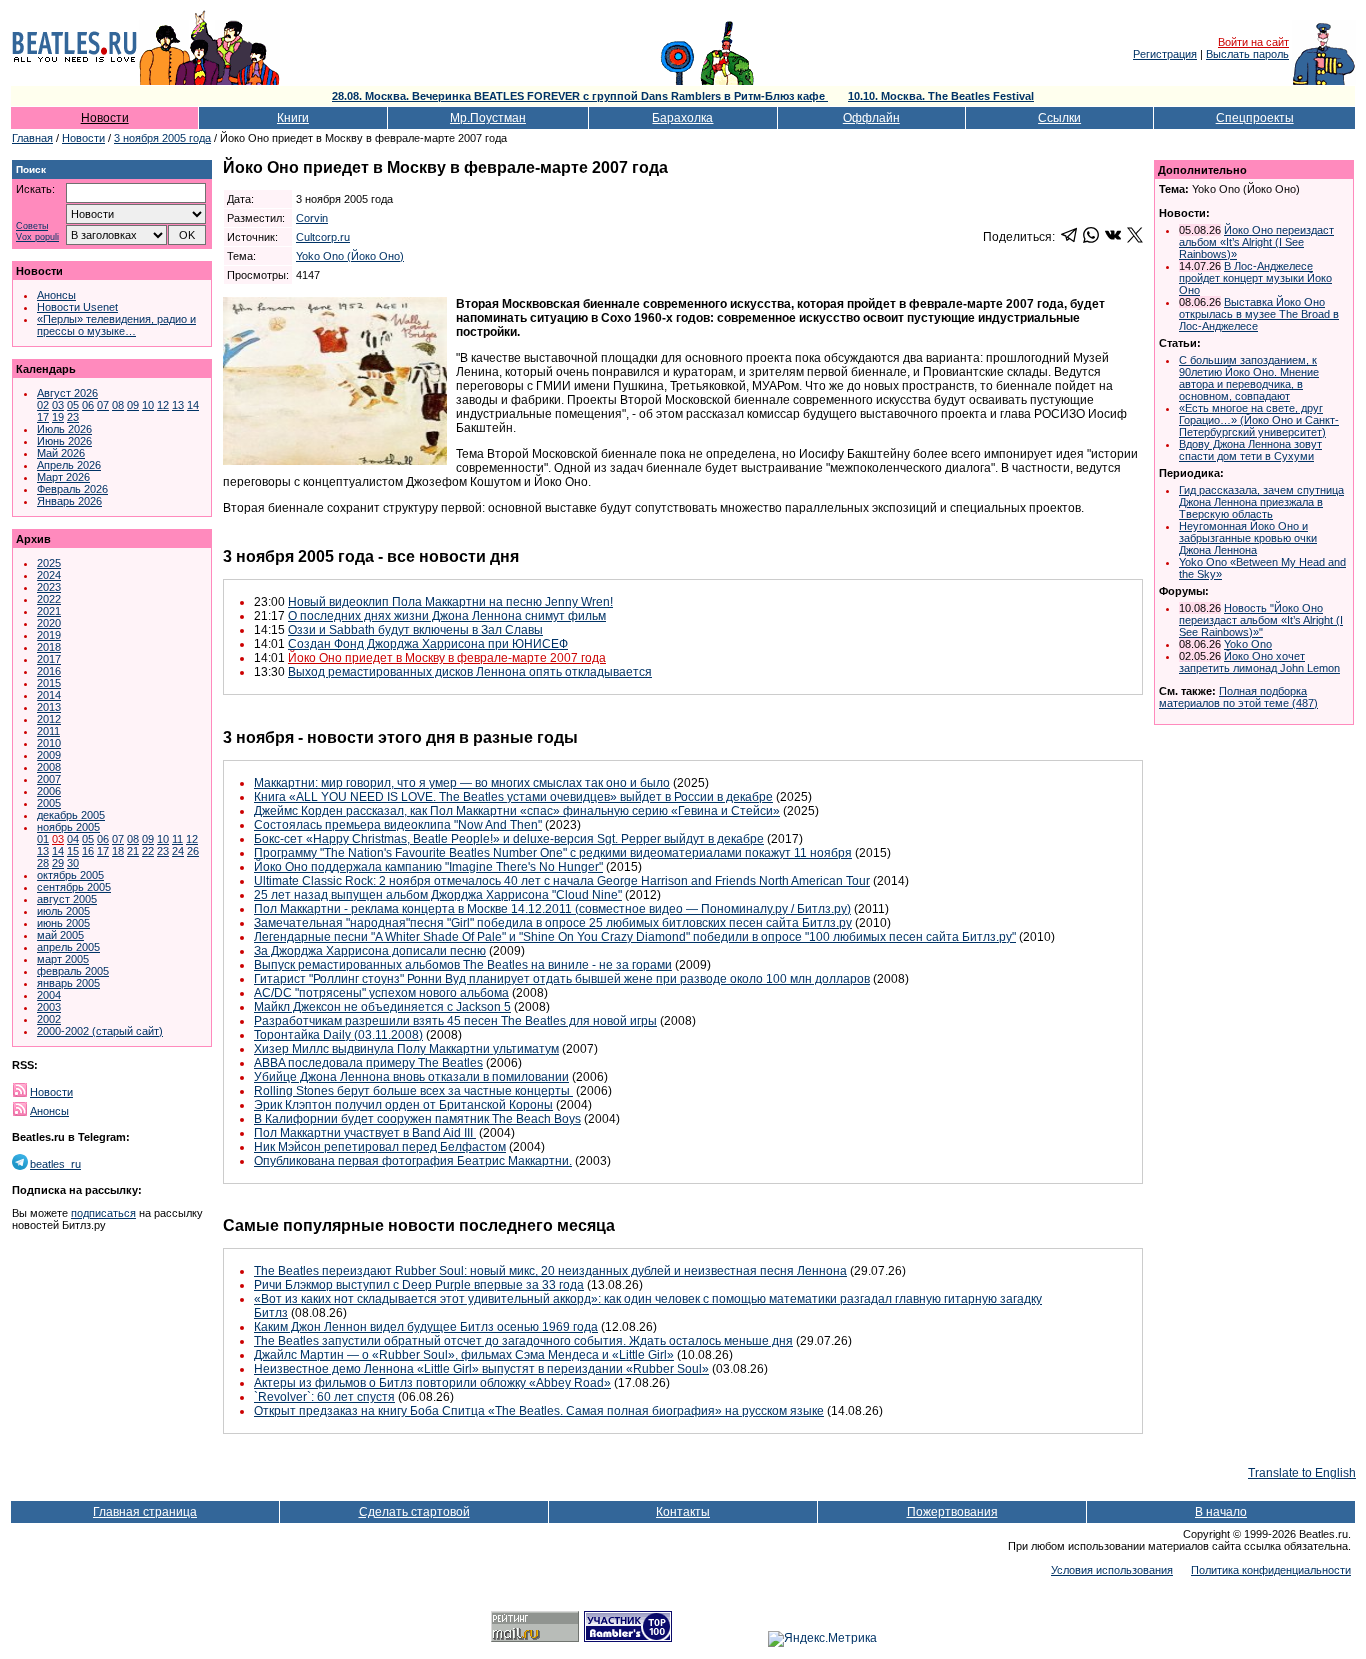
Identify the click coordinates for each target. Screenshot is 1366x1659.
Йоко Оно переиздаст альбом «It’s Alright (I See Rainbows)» (1256, 242)
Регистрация (1165, 54)
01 (43, 839)
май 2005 (60, 935)
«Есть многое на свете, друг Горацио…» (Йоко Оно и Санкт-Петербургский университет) (1259, 420)
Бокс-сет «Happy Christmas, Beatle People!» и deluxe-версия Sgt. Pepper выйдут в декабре (509, 839)
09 (133, 405)
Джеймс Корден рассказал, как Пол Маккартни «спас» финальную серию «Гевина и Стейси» (517, 811)
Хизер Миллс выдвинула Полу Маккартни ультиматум (406, 1049)
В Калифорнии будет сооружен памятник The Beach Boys (417, 1119)
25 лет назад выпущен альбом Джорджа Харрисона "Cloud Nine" (438, 895)
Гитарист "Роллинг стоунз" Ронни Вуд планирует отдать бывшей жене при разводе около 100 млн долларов (562, 979)
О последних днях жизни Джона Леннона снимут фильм (447, 616)
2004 (49, 995)
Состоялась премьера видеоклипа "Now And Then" (398, 825)
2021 (49, 611)
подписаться (103, 1213)
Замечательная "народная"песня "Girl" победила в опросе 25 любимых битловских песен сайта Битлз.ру (553, 923)
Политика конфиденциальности (1271, 1570)
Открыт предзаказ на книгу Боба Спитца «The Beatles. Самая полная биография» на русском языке (539, 1411)
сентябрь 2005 (74, 887)
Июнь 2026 (64, 441)
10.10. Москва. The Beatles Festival (941, 96)
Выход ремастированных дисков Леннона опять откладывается (470, 672)
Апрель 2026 (69, 465)
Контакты (683, 1512)
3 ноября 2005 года (162, 138)
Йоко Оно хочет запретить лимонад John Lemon (1259, 662)
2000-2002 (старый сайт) (100, 1031)
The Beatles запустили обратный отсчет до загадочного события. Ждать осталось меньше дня (523, 1341)
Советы (32, 226)
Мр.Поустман (488, 118)
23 (73, 417)
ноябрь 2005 (68, 827)
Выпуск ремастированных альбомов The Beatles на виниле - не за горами (463, 965)
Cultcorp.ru (323, 237)
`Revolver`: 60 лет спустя (324, 1397)
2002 (49, 1019)
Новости (105, 118)
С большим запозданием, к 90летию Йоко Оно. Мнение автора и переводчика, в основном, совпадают (1249, 378)
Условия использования (1112, 1570)
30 (73, 863)
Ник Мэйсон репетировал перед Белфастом (380, 1147)
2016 (49, 671)
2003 (49, 1007)
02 (43, 405)
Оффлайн (871, 118)
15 (73, 851)
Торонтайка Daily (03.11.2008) (338, 1035)
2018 (49, 647)
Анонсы (56, 295)
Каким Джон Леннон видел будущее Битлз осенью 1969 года (426, 1327)
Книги (293, 118)
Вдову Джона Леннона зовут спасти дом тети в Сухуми (1250, 450)
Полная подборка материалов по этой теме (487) (1238, 697)
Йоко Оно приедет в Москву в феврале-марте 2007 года (447, 658)
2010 (49, 743)
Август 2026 (67, 393)
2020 (49, 623)
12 (163, 405)
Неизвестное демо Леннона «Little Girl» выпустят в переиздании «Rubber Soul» (481, 1369)
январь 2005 (68, 983)
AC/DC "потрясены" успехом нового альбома (381, 993)
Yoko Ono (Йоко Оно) (350, 256)
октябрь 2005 (70, 875)
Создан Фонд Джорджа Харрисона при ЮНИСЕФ (428, 644)
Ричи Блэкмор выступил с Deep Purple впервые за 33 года (419, 1285)
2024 (49, 575)
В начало (1221, 1512)
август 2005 (67, 899)
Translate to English (1302, 1473)
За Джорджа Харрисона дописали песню (370, 951)
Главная (32, 138)
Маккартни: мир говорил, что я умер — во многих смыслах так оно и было (462, 783)
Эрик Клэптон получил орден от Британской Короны (403, 1105)
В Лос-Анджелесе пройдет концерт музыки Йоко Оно (1255, 278)
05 (73, 405)
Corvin (312, 218)
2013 (49, 707)
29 (58, 863)
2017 (49, 659)
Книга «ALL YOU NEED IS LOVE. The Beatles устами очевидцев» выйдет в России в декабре (513, 797)
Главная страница (145, 1512)
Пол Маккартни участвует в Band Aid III (365, 1133)
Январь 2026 (69, 501)
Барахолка (682, 118)
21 (133, 851)
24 (178, 851)
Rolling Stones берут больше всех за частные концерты (413, 1091)
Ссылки (1059, 118)
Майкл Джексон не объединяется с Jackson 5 (382, 1007)
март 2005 (63, 959)
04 (73, 839)
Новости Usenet (77, 307)
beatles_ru (55, 1164)
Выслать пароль (1247, 54)
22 (148, 851)
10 (148, 405)
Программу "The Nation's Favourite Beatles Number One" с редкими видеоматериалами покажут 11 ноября (553, 853)
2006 (49, 791)
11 (177, 839)
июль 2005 (63, 911)
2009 (49, 755)
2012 (49, 719)
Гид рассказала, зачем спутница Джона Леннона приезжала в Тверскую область (1261, 502)
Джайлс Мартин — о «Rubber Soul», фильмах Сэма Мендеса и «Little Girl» (464, 1355)
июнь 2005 (63, 923)
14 (193, 405)
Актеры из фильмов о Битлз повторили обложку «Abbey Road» (432, 1383)
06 (88, 405)
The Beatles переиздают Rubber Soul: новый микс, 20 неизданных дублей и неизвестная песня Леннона (550, 1271)
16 (88, 851)
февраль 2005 (73, 971)
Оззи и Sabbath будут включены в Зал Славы (415, 630)
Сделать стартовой (414, 1512)
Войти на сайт (1253, 42)
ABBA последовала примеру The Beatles (368, 1063)
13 (178, 405)
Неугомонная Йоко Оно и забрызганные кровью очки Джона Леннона (1248, 538)
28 (43, 863)
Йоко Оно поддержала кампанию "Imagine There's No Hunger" (428, 867)
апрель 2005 (68, 947)
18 (118, 851)
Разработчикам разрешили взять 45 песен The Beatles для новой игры (455, 1021)
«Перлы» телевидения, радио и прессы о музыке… (116, 325)
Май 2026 (61, 453)
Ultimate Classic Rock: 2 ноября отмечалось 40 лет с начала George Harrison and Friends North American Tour (562, 881)
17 (43, 417)
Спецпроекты (1255, 118)
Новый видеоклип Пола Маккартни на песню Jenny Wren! (450, 602)
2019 (49, 635)
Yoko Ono (1248, 644)
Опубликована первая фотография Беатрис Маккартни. (413, 1161)
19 (58, 417)
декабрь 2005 (71, 815)
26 (193, 851)
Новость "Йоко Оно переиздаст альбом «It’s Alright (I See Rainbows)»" (1261, 620)
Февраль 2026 (72, 489)
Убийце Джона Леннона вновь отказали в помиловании (411, 1077)
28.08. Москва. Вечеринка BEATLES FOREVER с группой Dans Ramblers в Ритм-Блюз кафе (580, 96)
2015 (49, 683)
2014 (49, 695)
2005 (49, 803)
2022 (49, 599)
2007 (49, 779)
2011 (48, 731)
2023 (49, 587)
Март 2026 (63, 477)
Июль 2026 (64, 429)
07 (103, 405)
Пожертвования (952, 1512)
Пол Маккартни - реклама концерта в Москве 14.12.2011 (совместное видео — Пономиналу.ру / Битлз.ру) (552, 909)
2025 (49, 563)
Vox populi (37, 237)
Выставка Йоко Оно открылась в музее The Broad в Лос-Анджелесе (1259, 314)
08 (118, 405)
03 (58, 405)
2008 (49, 767)
